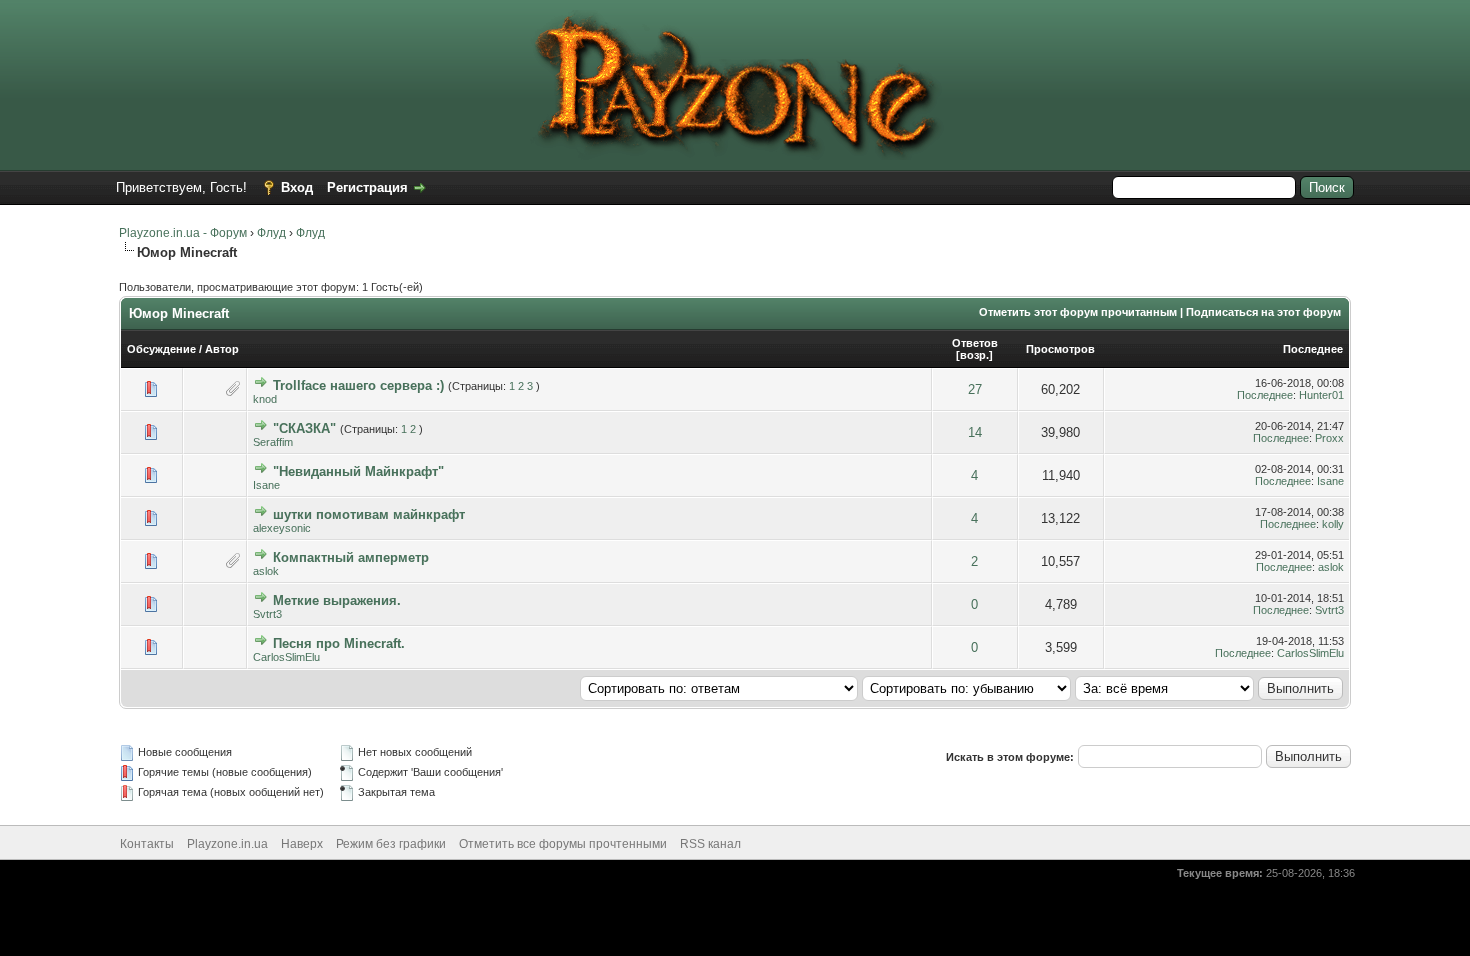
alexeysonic (282, 528)
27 (975, 389)
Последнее (1313, 349)
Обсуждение (161, 349)
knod (265, 399)
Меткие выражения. (337, 600)
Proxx (1329, 438)
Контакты (147, 844)
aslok (266, 571)
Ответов (975, 343)
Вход (297, 187)
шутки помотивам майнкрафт (369, 514)
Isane (266, 485)
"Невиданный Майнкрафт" (358, 471)
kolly (1333, 524)
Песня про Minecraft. (339, 643)
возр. (974, 355)
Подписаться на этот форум (1263, 312)
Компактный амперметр (351, 557)
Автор (222, 349)
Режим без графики (391, 844)
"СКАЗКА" (304, 428)
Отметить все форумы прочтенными (563, 844)
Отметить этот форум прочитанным (1078, 312)
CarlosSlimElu (286, 657)
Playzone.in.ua (227, 844)
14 (975, 432)
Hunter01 (1321, 395)
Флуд (271, 233)
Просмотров (1060, 349)
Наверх (302, 844)
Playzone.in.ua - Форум (183, 233)
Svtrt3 (267, 614)
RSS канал (710, 844)
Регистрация (367, 187)
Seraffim (273, 442)
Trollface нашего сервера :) (358, 385)
